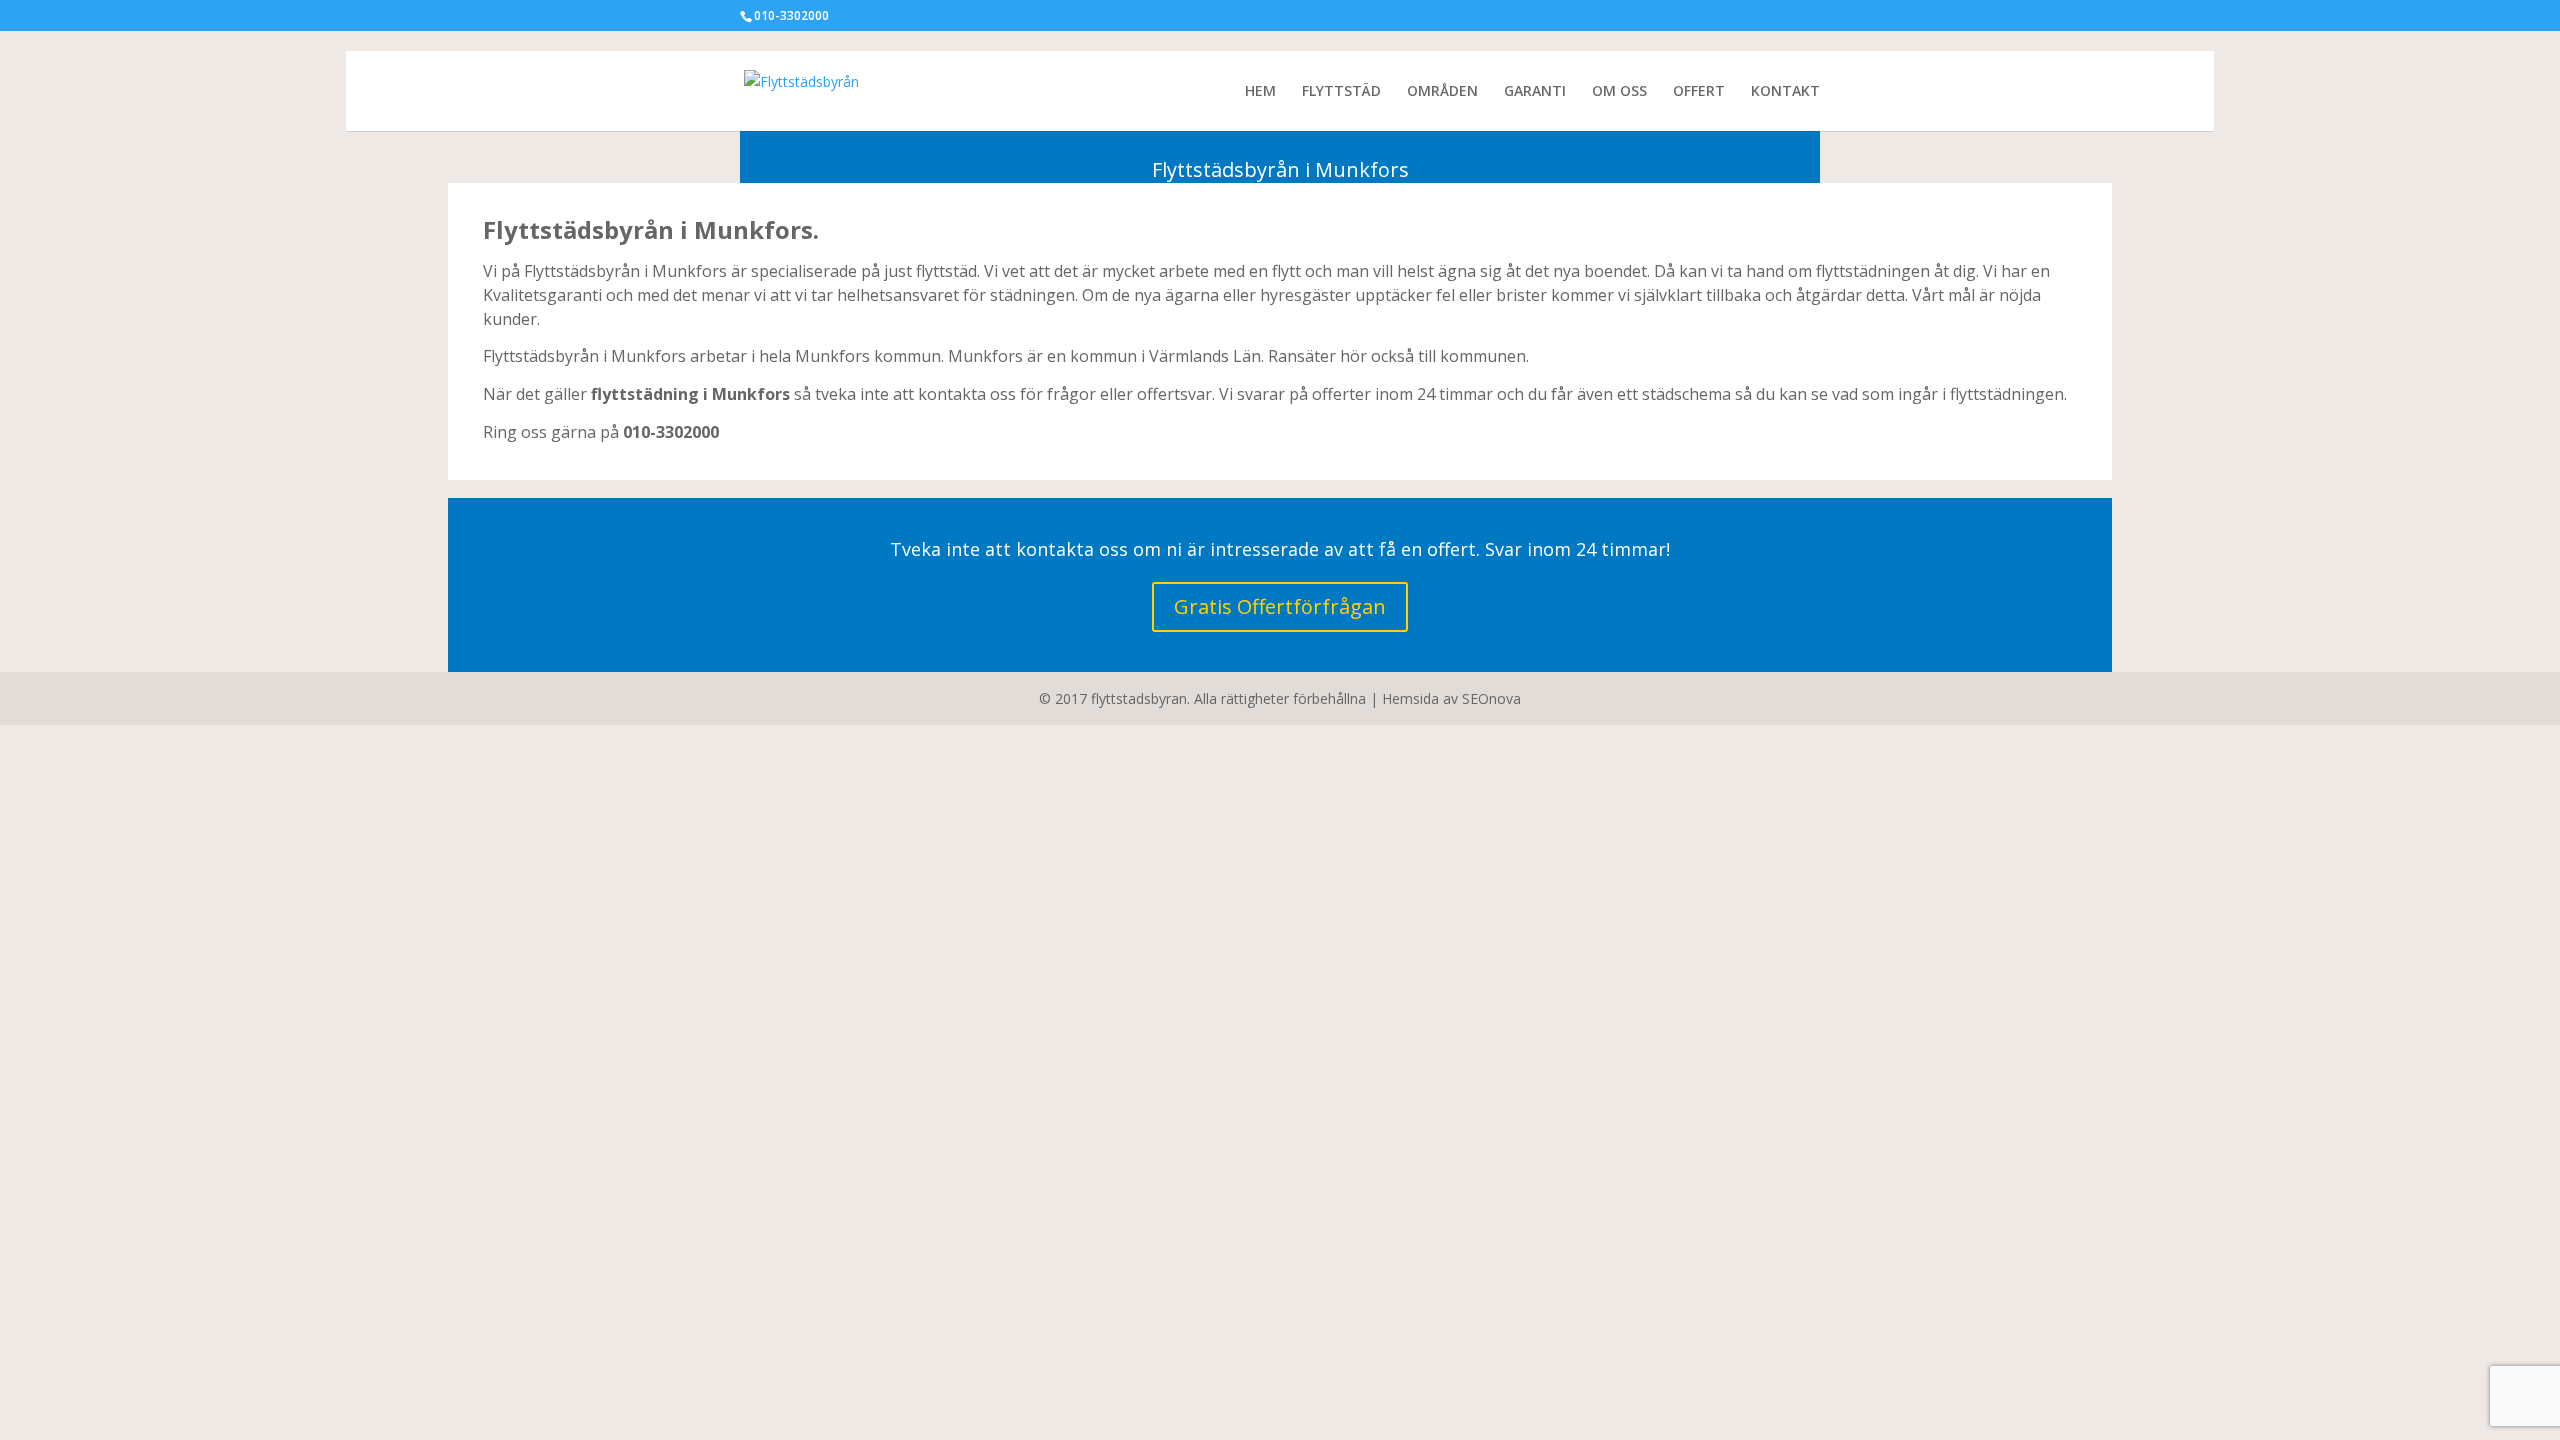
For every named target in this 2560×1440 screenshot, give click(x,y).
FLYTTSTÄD (1341, 92)
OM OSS (1619, 92)
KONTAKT (1785, 92)
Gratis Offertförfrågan (1280, 606)
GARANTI (1535, 92)
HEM (1260, 92)
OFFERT (1699, 92)
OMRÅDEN (1442, 92)
